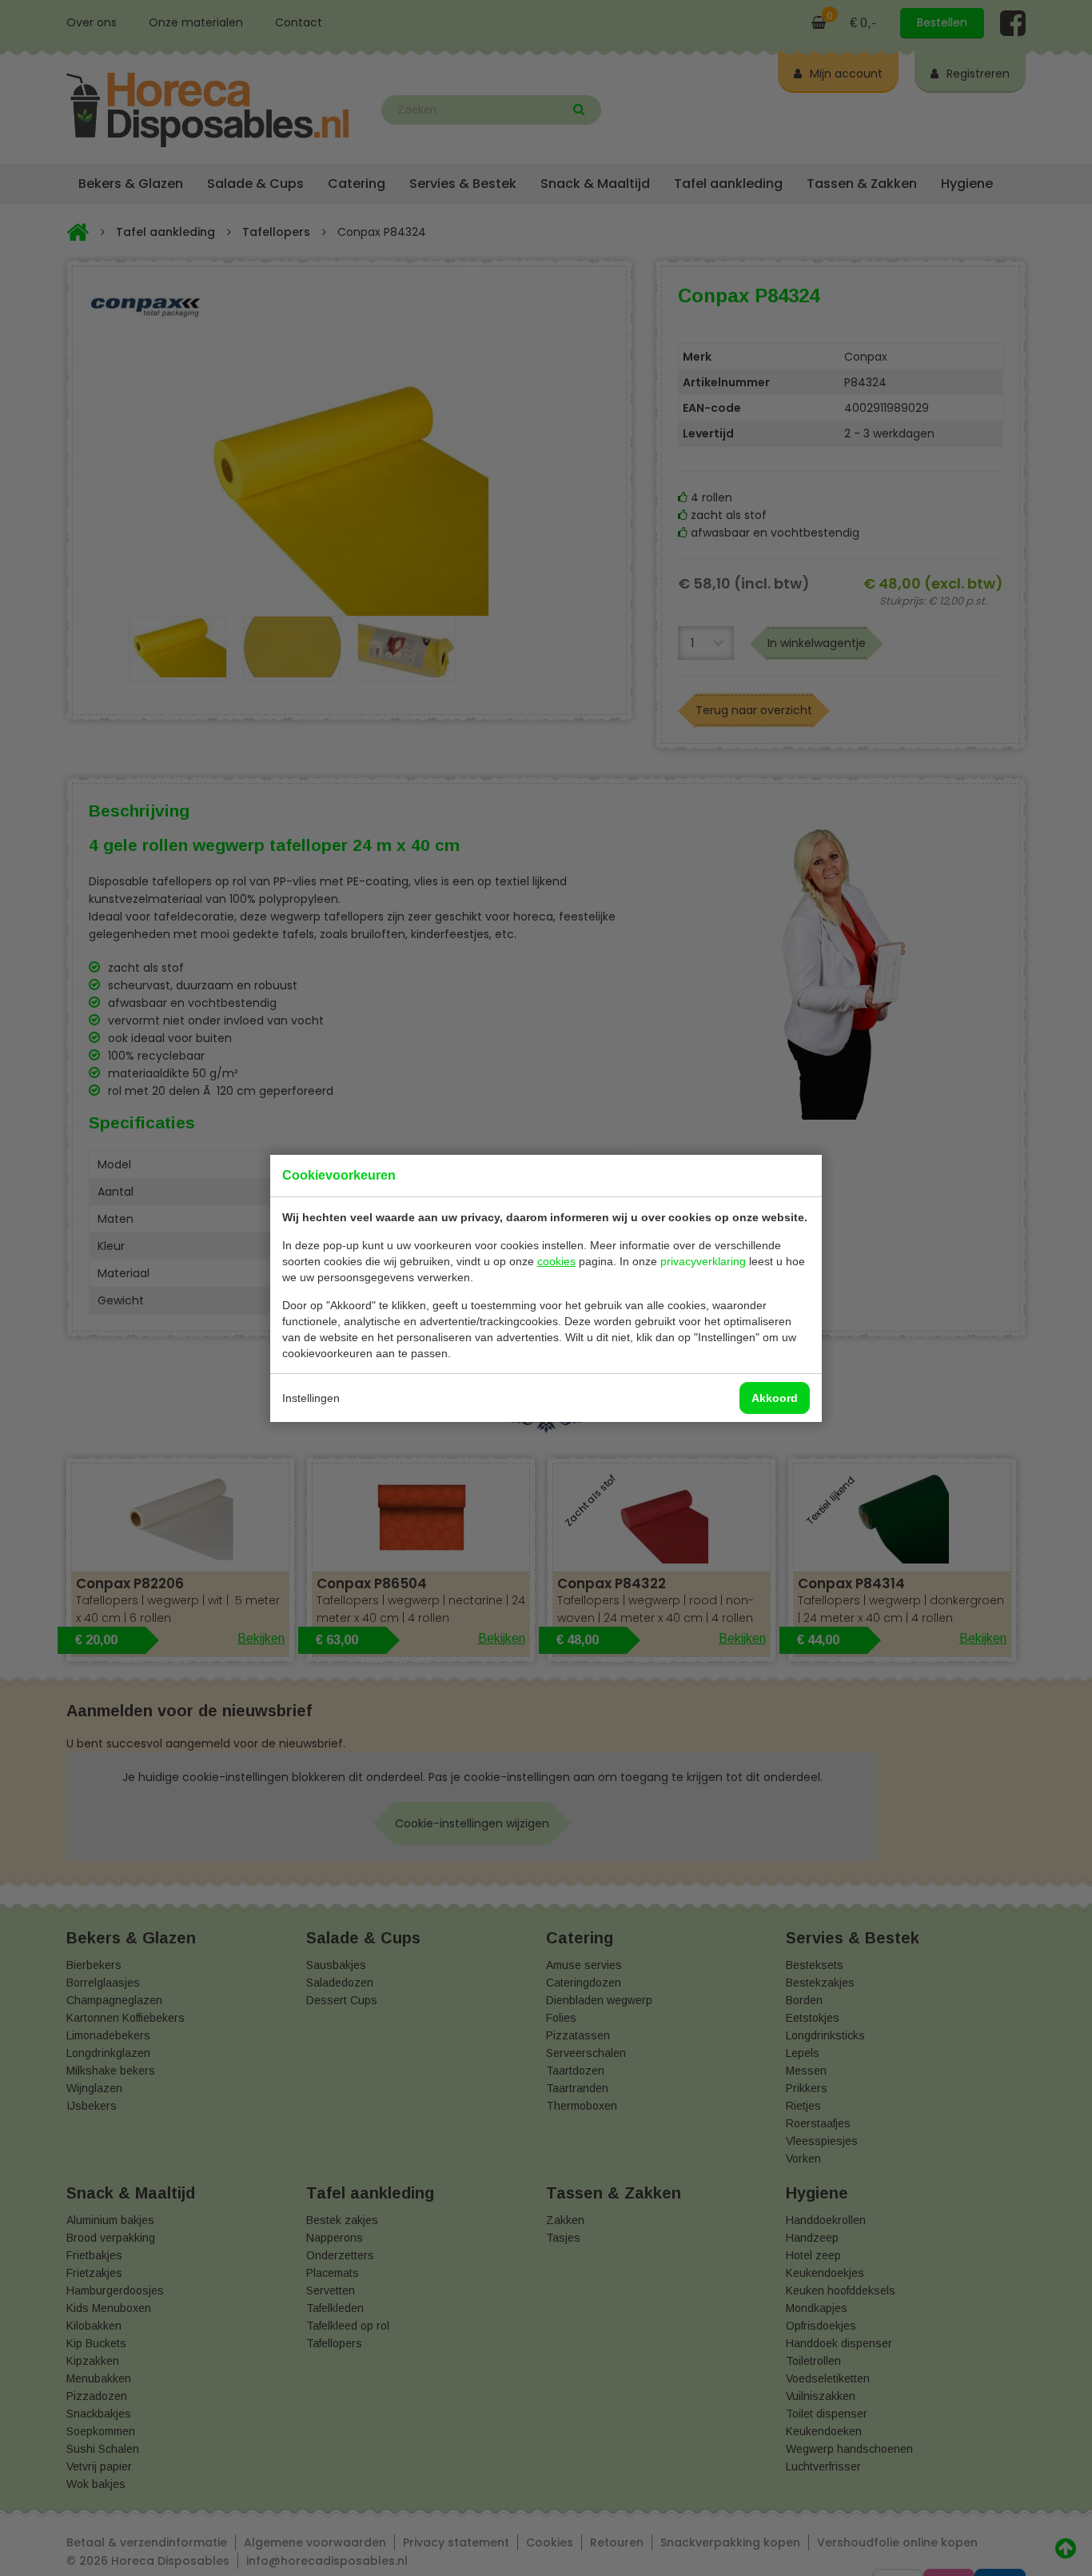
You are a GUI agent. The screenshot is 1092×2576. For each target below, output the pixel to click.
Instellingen (311, 1398)
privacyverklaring (703, 1261)
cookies (556, 1261)
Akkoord (775, 1398)
